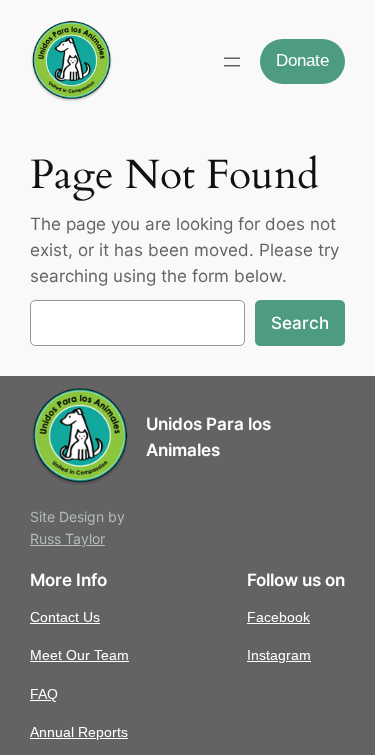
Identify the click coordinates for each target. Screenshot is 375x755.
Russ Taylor (67, 538)
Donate (302, 60)
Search (300, 323)
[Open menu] (232, 62)
